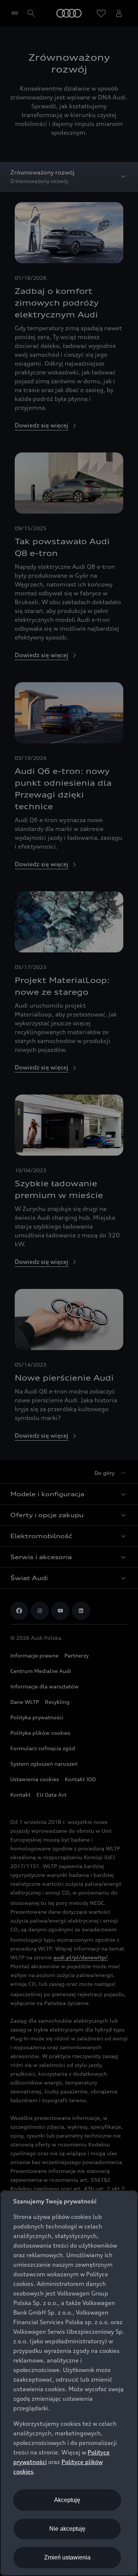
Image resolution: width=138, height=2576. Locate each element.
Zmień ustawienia (67, 2557)
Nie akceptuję (67, 2529)
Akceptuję (67, 2500)
